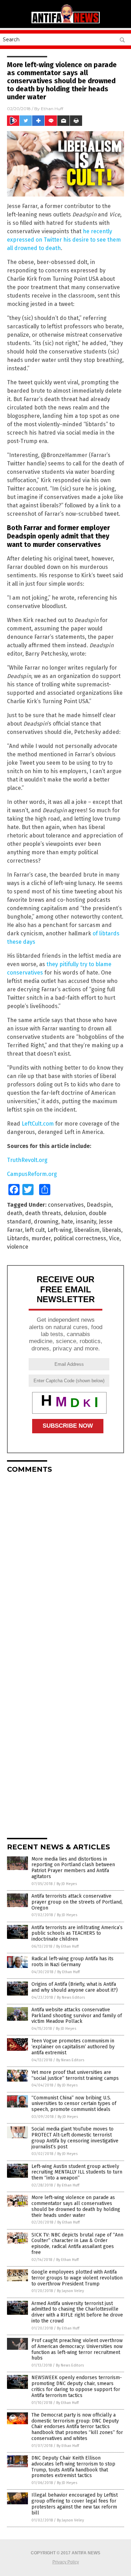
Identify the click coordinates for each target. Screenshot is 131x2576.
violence (18, 1247)
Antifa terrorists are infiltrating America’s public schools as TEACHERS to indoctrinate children (77, 1933)
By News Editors (71, 1997)
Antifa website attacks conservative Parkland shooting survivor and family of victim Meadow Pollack (77, 2016)
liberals (112, 1230)
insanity (86, 1222)
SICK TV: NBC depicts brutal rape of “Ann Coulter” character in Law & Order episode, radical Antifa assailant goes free (77, 2244)
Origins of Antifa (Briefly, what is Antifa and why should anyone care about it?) (75, 1987)
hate (67, 1222)
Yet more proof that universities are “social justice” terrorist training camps (75, 2075)
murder (41, 1238)
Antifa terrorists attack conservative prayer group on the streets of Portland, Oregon (77, 1902)
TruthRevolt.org (27, 1160)
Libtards (18, 1238)
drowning (46, 1222)
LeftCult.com (38, 1124)
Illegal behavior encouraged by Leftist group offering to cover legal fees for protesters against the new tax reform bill (75, 2504)
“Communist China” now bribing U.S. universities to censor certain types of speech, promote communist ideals (74, 2104)
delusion (75, 1213)
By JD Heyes (67, 1884)
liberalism (87, 1230)
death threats (43, 1213)
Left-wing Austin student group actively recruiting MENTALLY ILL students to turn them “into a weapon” (77, 2172)
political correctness (80, 1238)
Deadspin (99, 1205)
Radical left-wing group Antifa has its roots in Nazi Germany (72, 1962)
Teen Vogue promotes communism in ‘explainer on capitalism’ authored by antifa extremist (73, 2047)
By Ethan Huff (67, 1946)
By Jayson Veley (70, 2291)
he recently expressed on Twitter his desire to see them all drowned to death (64, 240)
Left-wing (60, 1230)
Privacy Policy (66, 2562)
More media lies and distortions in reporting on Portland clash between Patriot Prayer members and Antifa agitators (73, 1868)
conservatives (66, 1205)
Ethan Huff (52, 109)
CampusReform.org (32, 1174)
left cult (35, 1230)
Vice (114, 1238)
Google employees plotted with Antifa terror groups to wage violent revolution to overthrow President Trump (77, 2278)
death (15, 1213)
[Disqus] (65, 1566)
